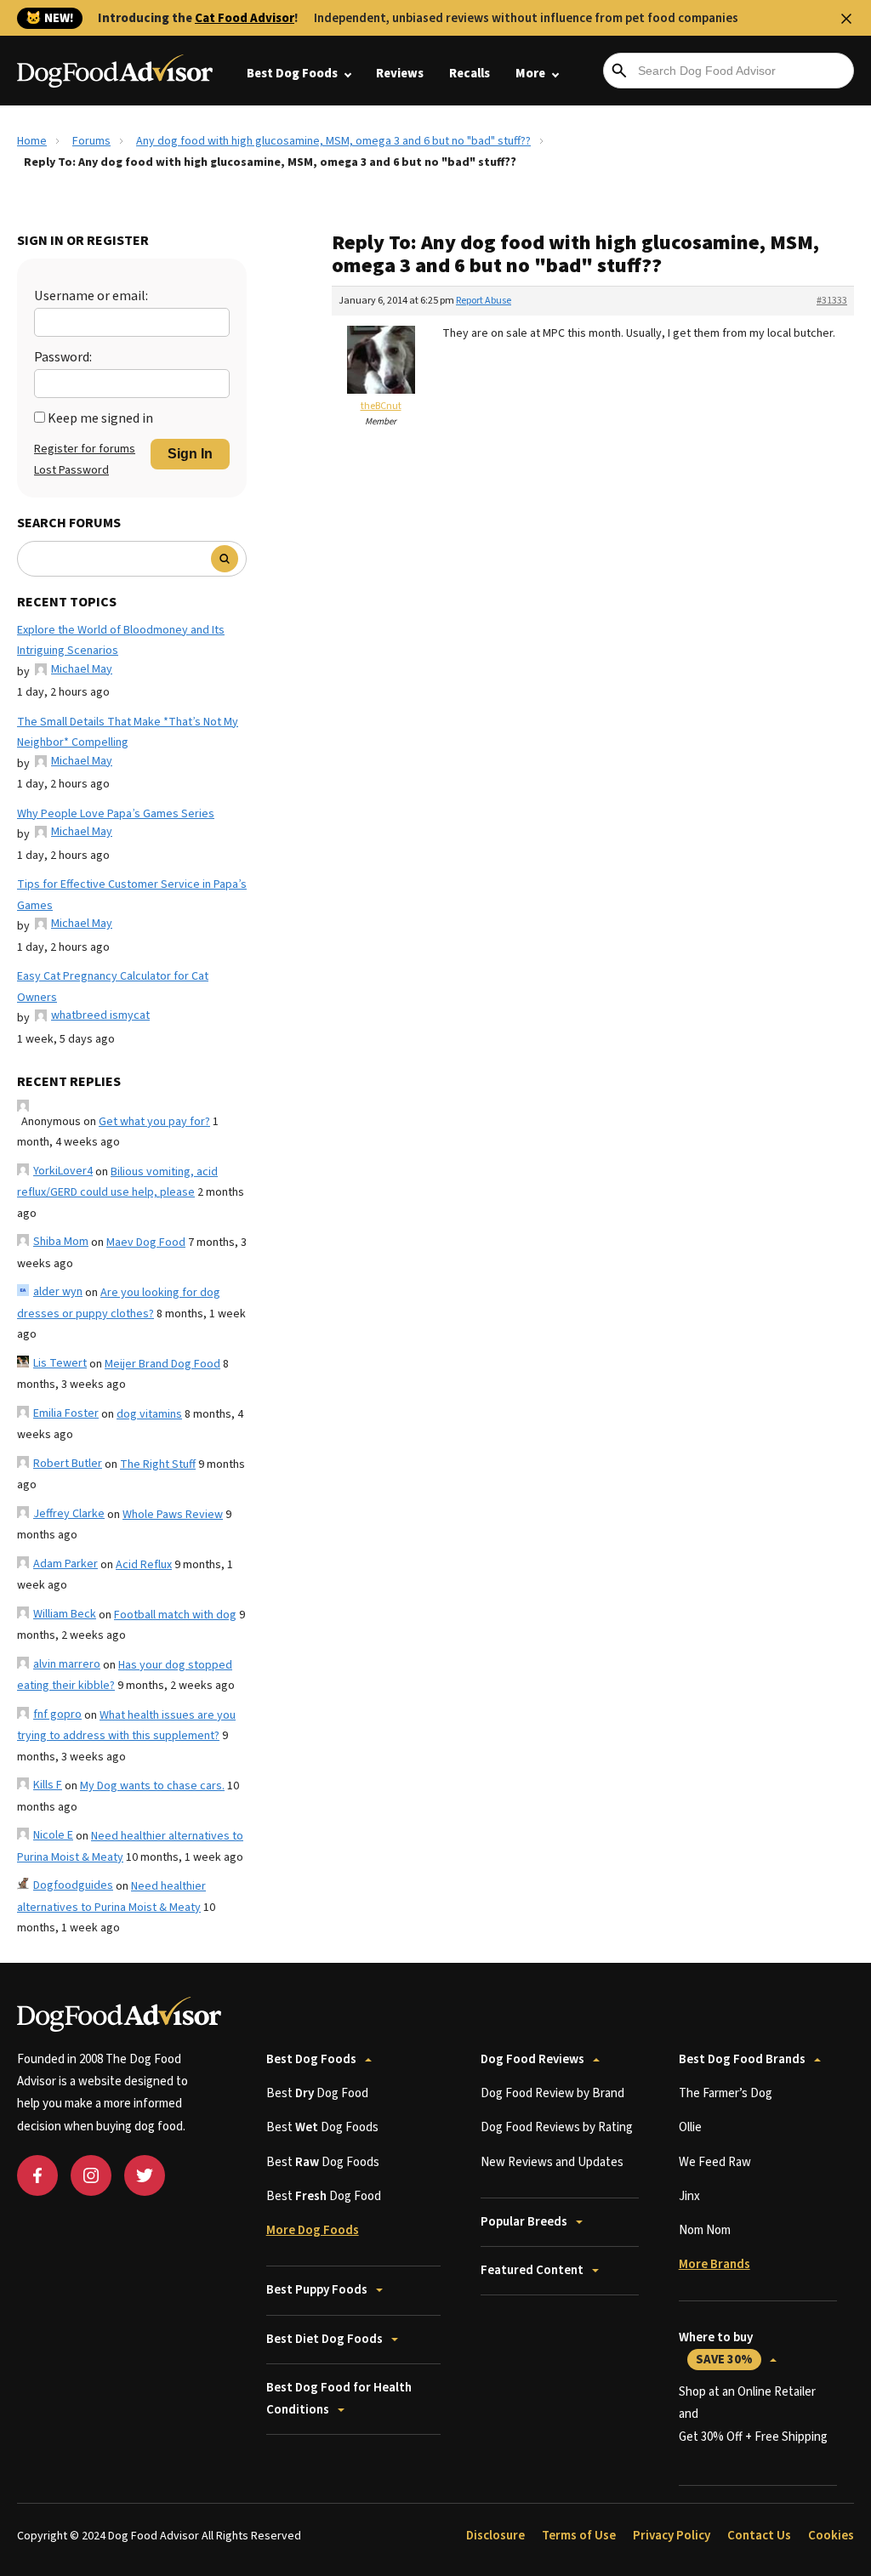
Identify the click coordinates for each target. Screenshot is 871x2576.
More (530, 74)
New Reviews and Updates (552, 2162)
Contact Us (759, 2536)
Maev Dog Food (146, 1243)
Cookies (831, 2536)
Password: (63, 357)
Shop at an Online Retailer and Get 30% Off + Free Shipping (753, 2414)
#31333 (832, 301)
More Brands (714, 2264)
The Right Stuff (158, 1464)
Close (846, 19)
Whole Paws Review (173, 1515)
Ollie (690, 2127)
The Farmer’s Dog (726, 2093)
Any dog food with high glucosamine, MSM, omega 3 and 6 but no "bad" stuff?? (333, 141)
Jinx (689, 2196)
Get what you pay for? (154, 1122)
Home (32, 141)
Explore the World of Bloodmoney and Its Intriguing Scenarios (121, 641)
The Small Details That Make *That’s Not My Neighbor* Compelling (128, 733)
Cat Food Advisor (245, 18)
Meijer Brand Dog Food (162, 1364)
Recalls (470, 74)
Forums (91, 141)
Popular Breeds (524, 2222)
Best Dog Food (317, 2093)
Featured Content (532, 2270)
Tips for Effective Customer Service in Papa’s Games (132, 895)
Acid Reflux (144, 1565)
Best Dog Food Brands (742, 2059)
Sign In (190, 454)
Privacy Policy (672, 2536)
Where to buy (716, 2349)
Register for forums (85, 449)
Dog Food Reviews (532, 2059)
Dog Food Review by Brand (552, 2093)
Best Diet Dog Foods (324, 2339)
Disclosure (495, 2536)
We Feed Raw (715, 2162)
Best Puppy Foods (317, 2290)
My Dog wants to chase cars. (152, 1786)
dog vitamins (149, 1414)
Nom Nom (705, 2230)
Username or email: (91, 296)
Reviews (400, 74)
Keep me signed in (100, 418)
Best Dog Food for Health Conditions (339, 2399)
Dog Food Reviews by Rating (557, 2127)
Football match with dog (175, 1615)
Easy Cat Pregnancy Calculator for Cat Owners (113, 987)
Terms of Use (579, 2536)
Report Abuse (484, 301)
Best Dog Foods (292, 74)
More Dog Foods (313, 2230)
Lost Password (71, 470)
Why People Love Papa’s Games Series (116, 814)
